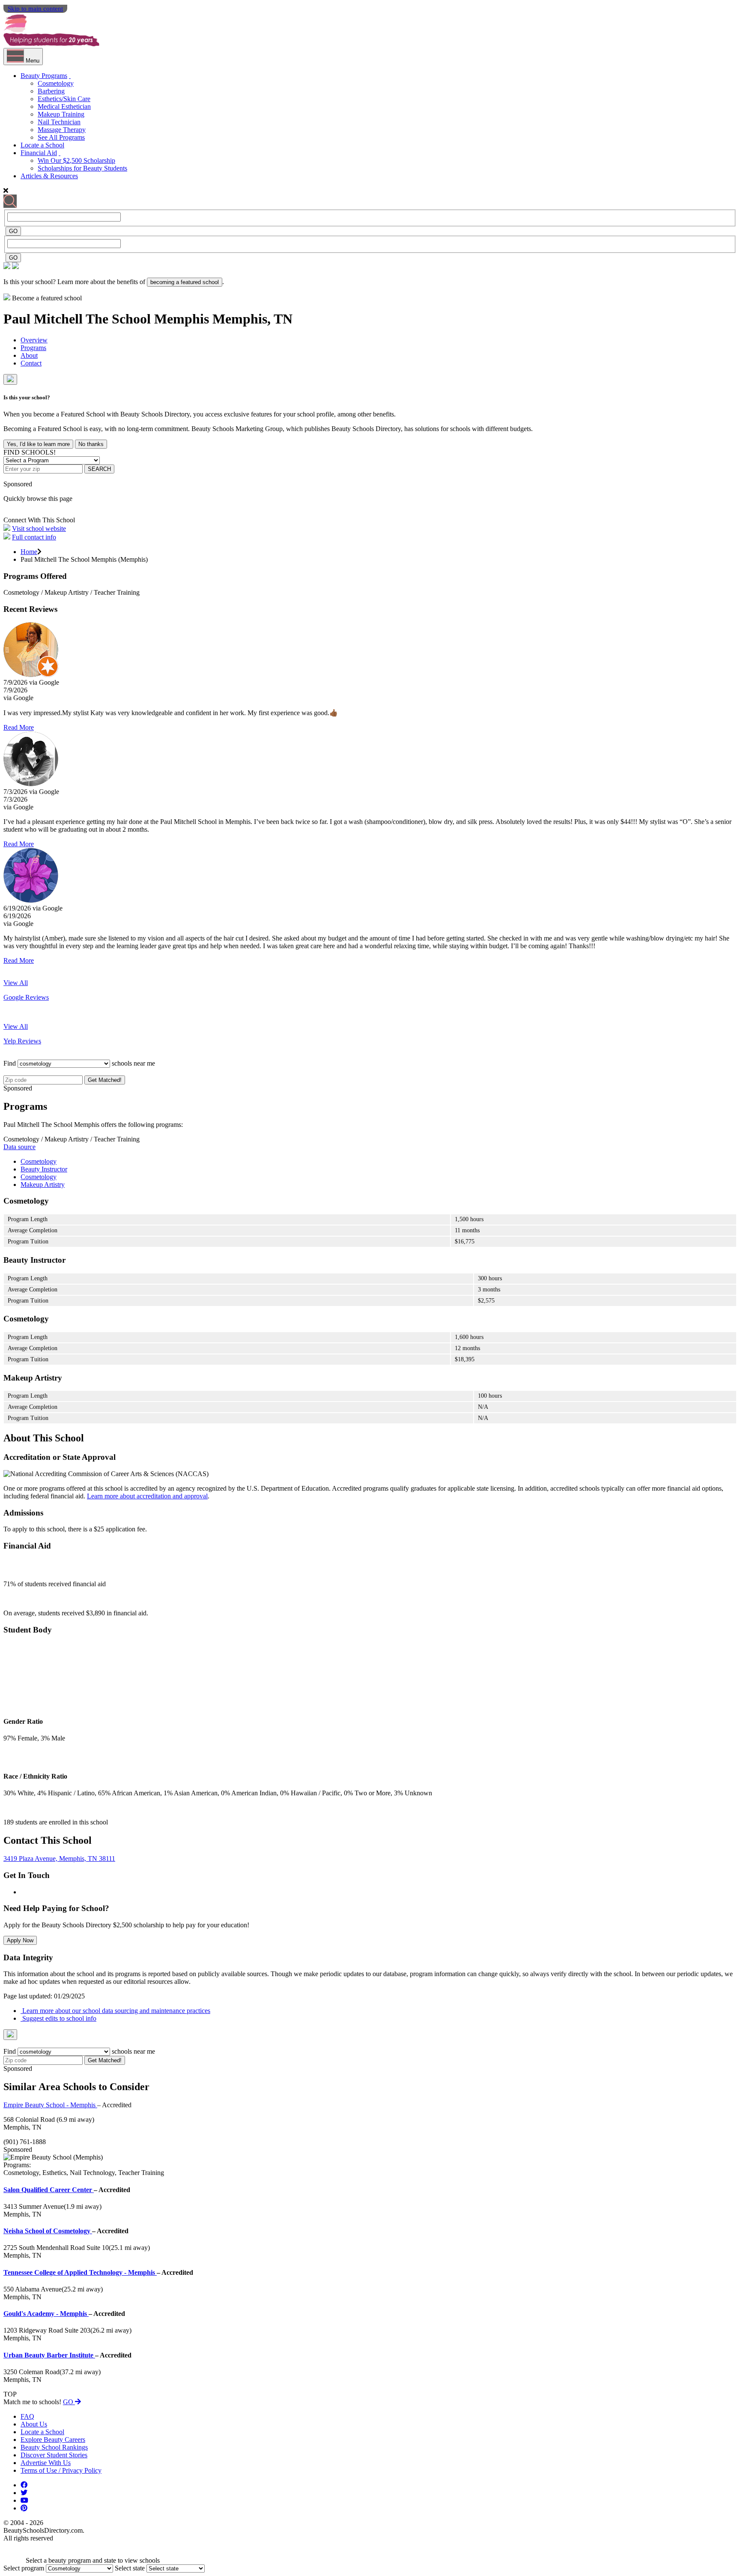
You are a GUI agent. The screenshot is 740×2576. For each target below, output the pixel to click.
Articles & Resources (49, 176)
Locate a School (42, 145)
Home (29, 552)
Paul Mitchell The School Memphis (108, 319)
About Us (34, 2424)
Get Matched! (105, 1080)
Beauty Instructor (44, 1169)
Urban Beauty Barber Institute (49, 2355)
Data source (19, 1147)
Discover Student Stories (54, 2455)
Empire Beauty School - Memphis (50, 2105)
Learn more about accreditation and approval (147, 1496)
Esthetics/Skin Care (64, 99)
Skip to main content (35, 9)
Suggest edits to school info (58, 2018)
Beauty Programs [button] (44, 76)
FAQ (27, 2416)
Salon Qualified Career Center (49, 2190)
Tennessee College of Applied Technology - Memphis (80, 2272)
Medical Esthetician (64, 106)
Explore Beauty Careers (53, 2440)
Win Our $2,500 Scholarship (76, 160)
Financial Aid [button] (39, 153)
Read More (19, 727)
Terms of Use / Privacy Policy (61, 2470)
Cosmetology (56, 83)
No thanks (91, 444)
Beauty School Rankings (54, 2447)
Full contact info (34, 537)
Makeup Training (61, 114)
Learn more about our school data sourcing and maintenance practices (115, 2011)
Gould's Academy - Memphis (46, 2314)
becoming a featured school (185, 282)
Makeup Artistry (43, 1185)
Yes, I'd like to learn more (38, 444)
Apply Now (20, 1940)
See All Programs (61, 137)
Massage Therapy (62, 130)
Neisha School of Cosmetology (48, 2231)
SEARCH (99, 469)
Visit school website (39, 529)
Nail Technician (59, 122)
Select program (24, 2568)
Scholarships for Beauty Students (82, 168)
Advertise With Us (46, 2463)
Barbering (51, 91)
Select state (130, 2568)
